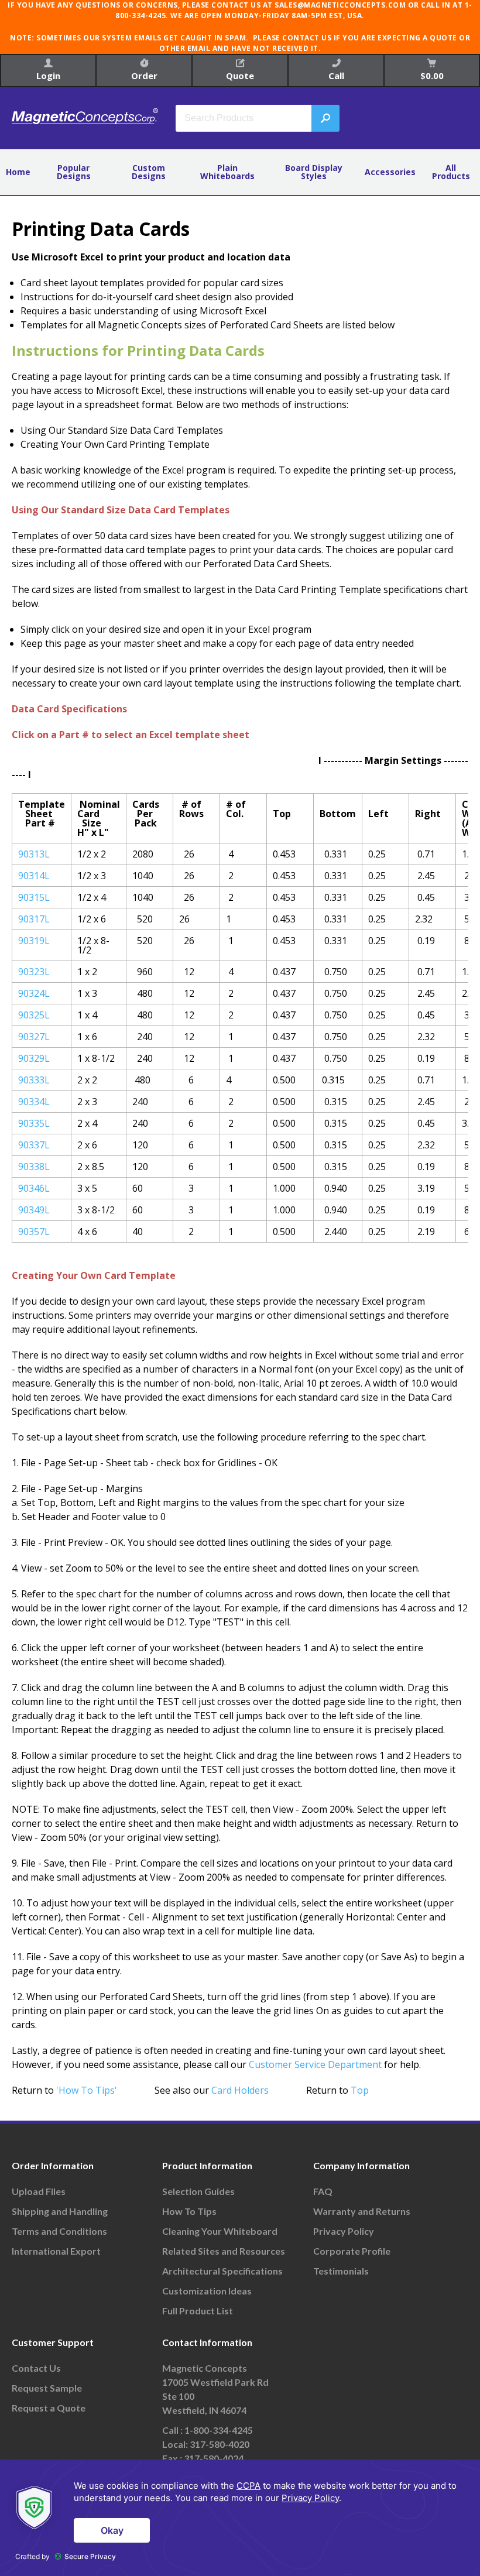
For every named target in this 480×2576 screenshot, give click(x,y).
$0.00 (432, 76)
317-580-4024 (214, 2458)
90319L (34, 941)
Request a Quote (49, 2408)
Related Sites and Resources (224, 2251)
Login (48, 76)
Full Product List (198, 2311)
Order (144, 76)
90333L (34, 1080)
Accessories (390, 172)
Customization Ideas (207, 2291)
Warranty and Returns (362, 2211)
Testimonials (341, 2271)
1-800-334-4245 (219, 2430)
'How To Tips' (87, 2090)
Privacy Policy (344, 2231)
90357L (34, 1232)
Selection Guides (198, 2191)
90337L (34, 1145)
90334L (34, 1102)
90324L (34, 993)
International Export (56, 2251)
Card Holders (240, 2090)
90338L (34, 1167)
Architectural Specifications (222, 2271)
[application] (240, 2518)
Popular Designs (74, 172)
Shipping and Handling (60, 2211)
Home (18, 172)
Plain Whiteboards (227, 172)
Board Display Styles (314, 172)
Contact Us (36, 2368)
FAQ (323, 2191)
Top (360, 2090)
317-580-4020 (220, 2444)
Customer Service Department (315, 2064)
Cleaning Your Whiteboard (220, 2231)
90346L (34, 1188)
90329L (34, 1058)
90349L (34, 1210)
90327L (34, 1037)
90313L (34, 854)
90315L (34, 897)
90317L (34, 919)
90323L (34, 972)
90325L (34, 1015)
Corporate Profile (352, 2251)
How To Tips (189, 2211)
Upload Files (39, 2191)
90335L (34, 1123)
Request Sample (47, 2388)
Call (336, 76)
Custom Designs (149, 172)
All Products (451, 172)
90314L (34, 876)
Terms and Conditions (59, 2231)
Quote (240, 76)
